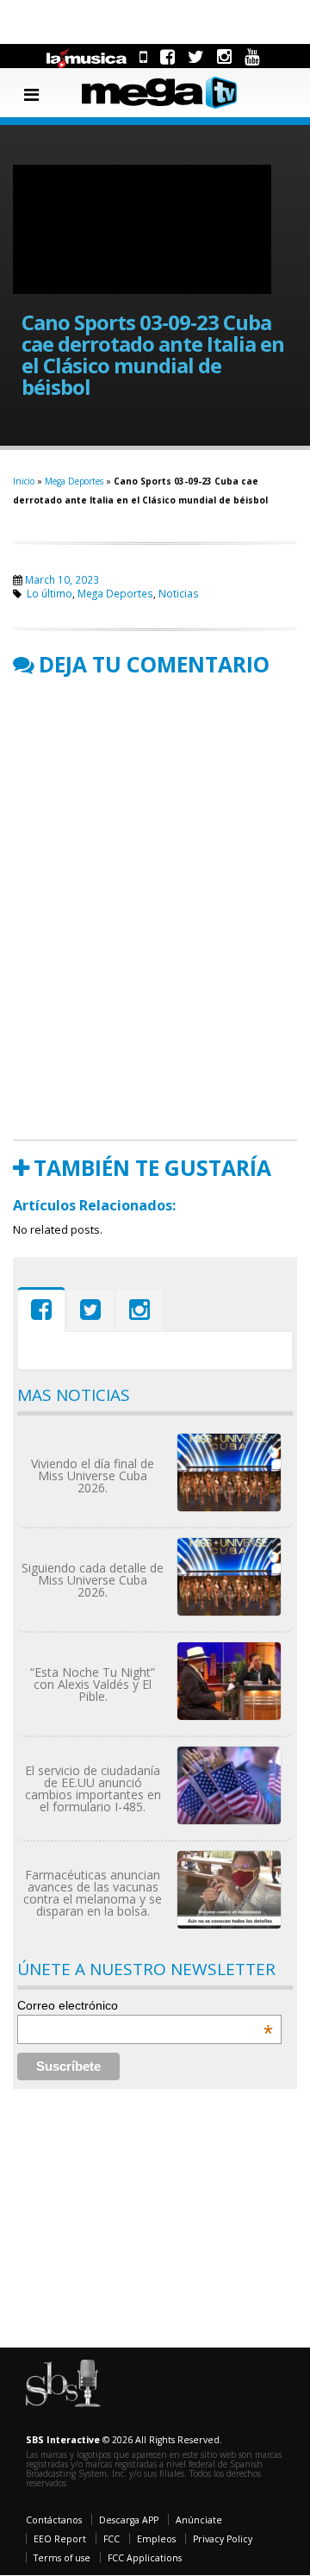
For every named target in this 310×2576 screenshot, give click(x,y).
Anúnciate (199, 2520)
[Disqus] (155, 908)
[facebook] (167, 56)
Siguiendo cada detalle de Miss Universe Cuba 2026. (93, 1580)
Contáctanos (54, 2520)
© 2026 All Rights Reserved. (124, 2440)
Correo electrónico (145, 2005)
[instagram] (224, 56)
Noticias (179, 593)
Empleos (156, 2539)
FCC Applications (145, 2558)
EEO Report (60, 2539)
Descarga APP (129, 2520)
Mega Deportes (74, 481)
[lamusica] (87, 56)
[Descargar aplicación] (143, 56)
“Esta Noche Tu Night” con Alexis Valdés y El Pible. (93, 1684)
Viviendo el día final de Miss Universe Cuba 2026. (93, 1476)
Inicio (24, 481)
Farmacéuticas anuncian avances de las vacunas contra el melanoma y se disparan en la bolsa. (93, 1893)
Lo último (50, 593)
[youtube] (252, 56)
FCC (112, 2539)
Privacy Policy (223, 2539)
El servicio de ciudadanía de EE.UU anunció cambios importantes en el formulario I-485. (93, 1788)
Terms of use (62, 2558)
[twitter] (196, 56)
